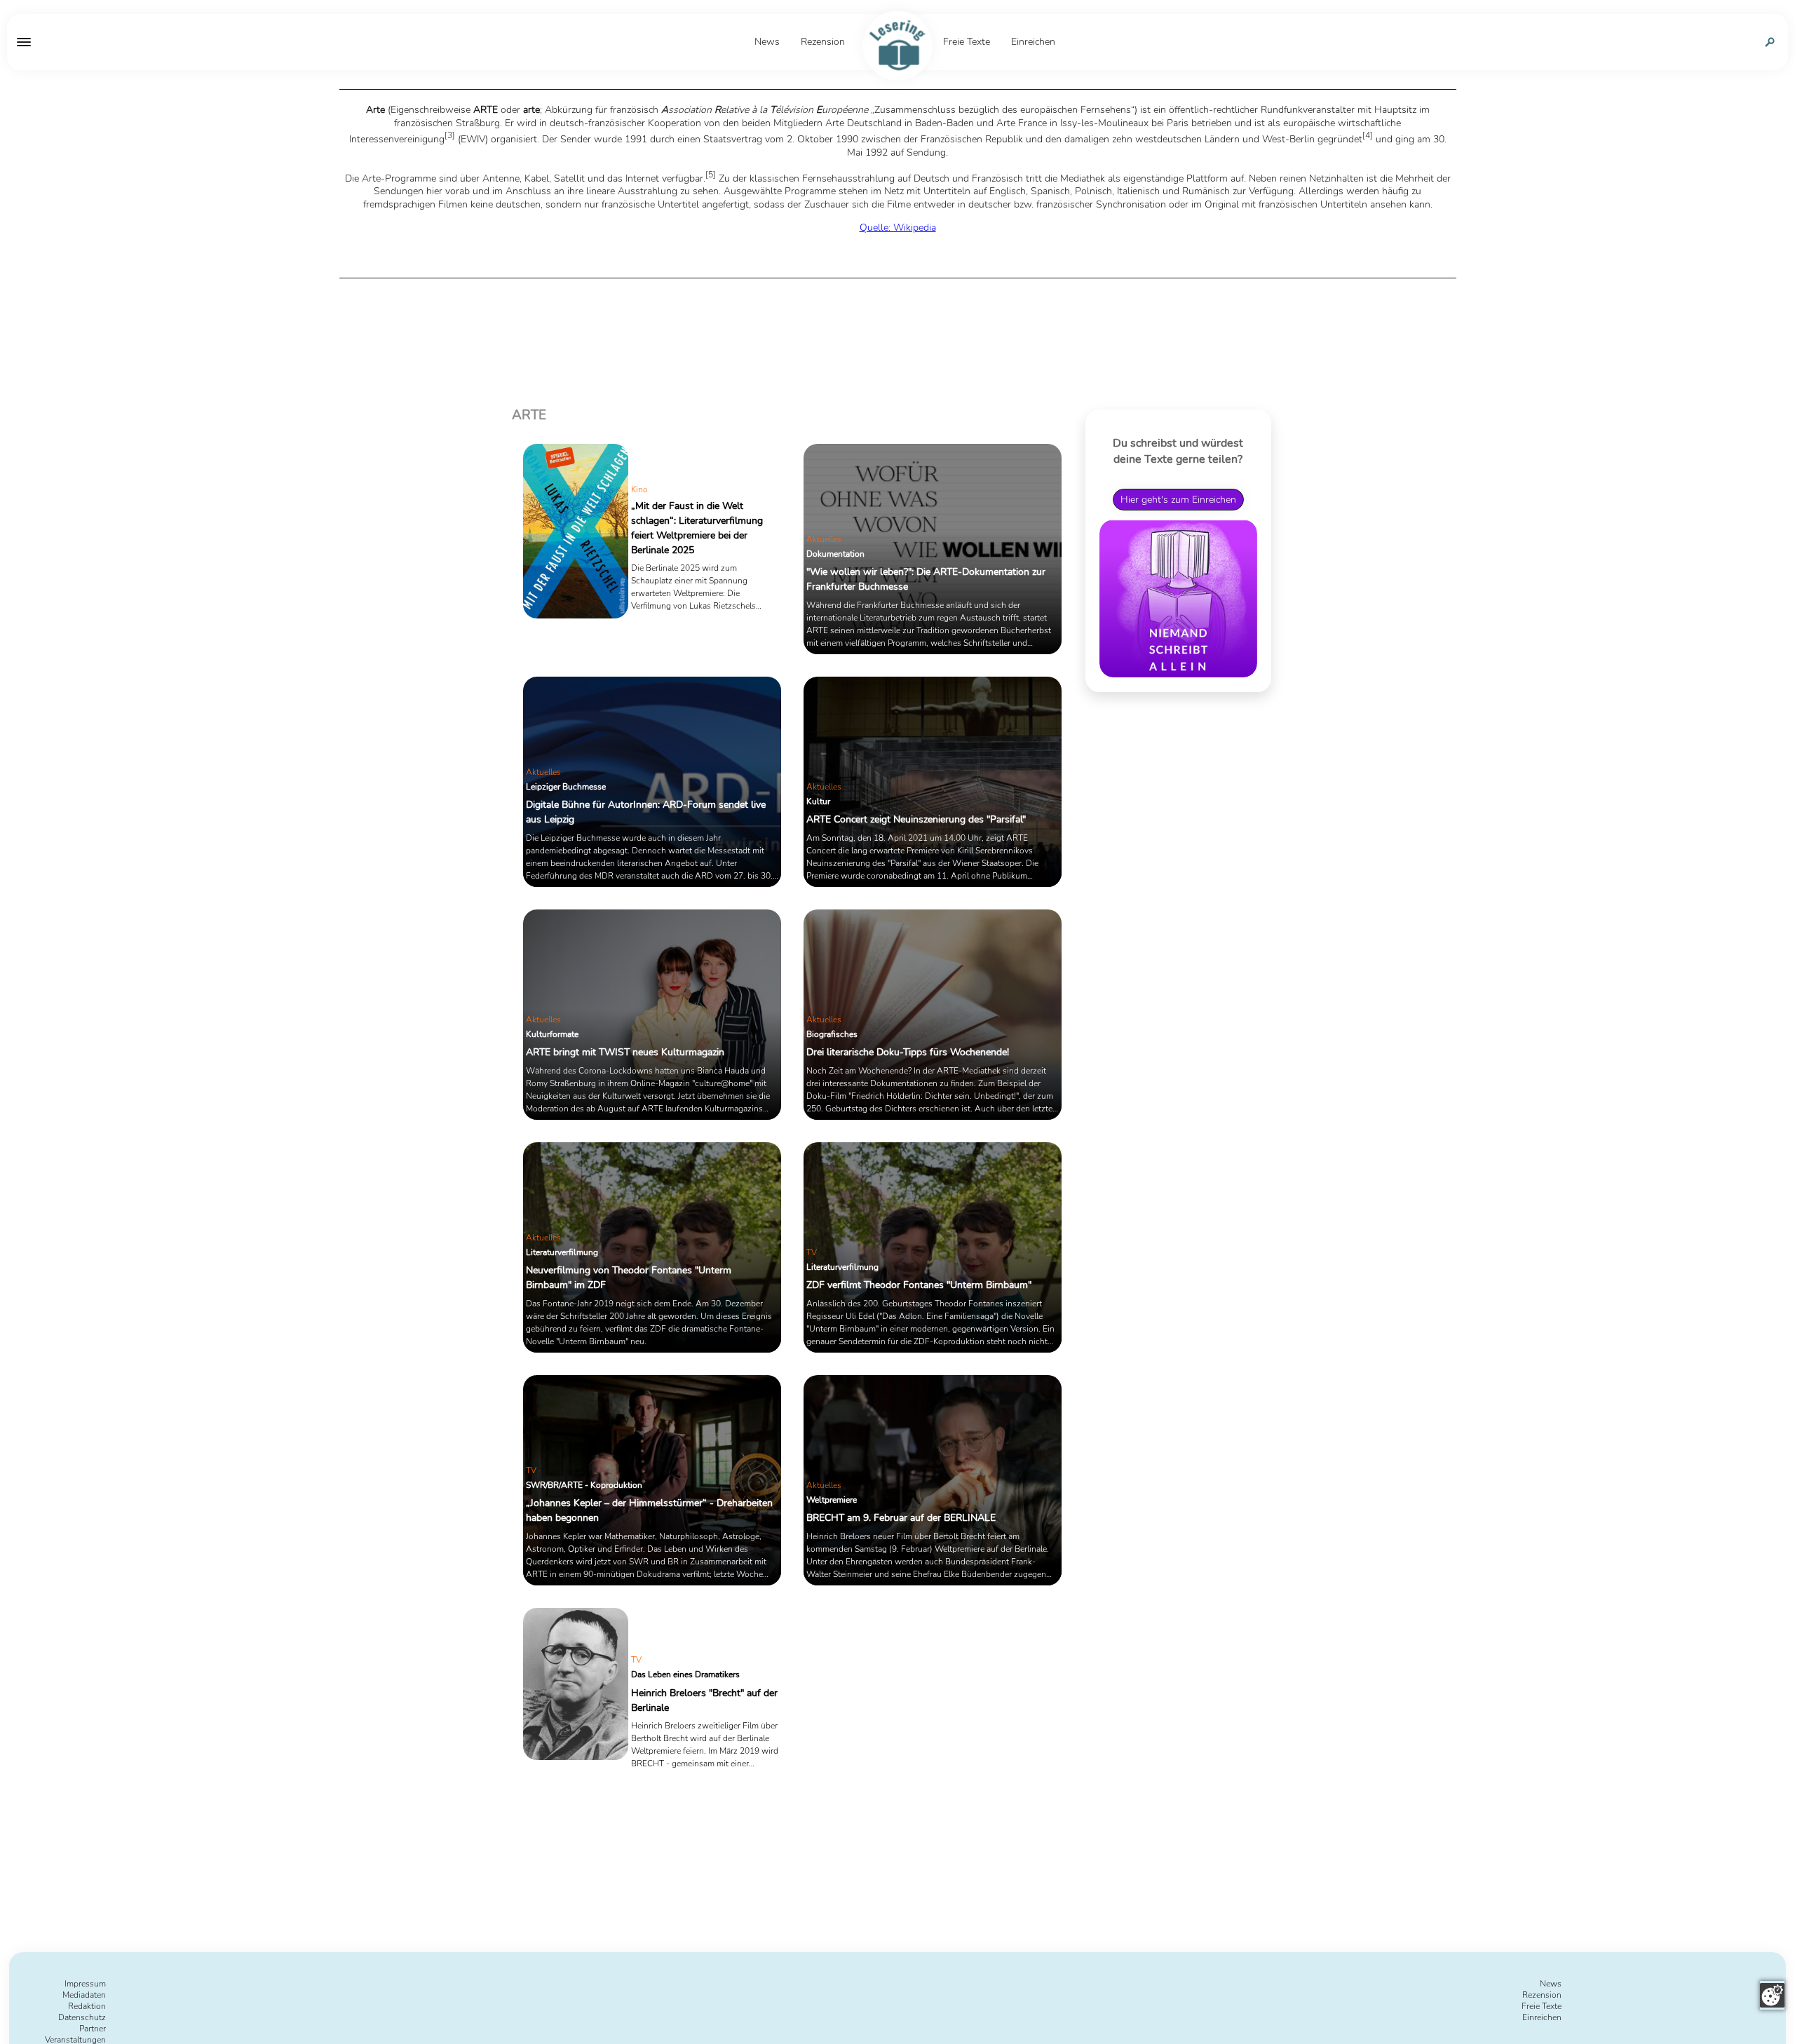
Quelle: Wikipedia (898, 228)
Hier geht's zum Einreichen (1178, 499)
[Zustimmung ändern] (1772, 1995)
